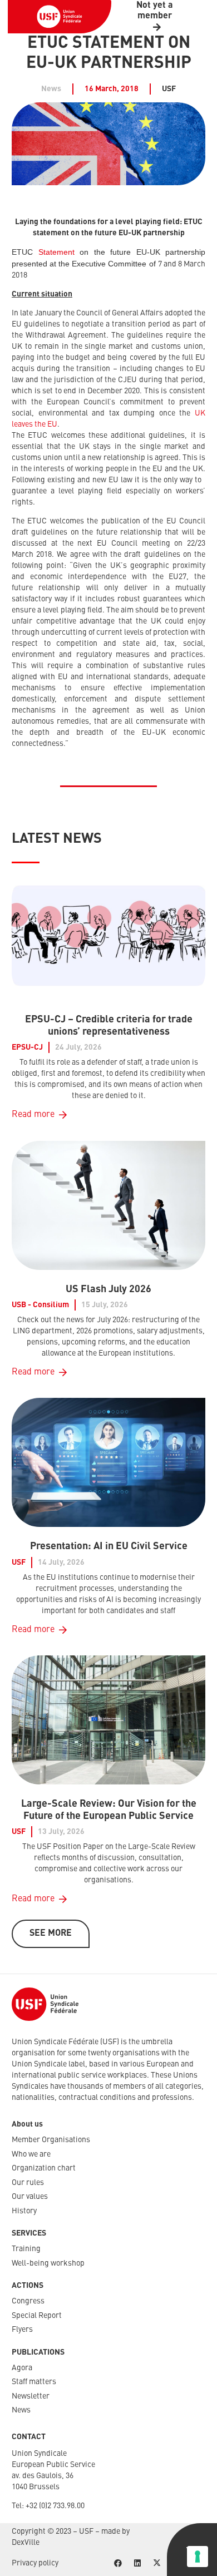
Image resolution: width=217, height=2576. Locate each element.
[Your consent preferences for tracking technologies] (198, 2557)
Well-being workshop (48, 2263)
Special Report (37, 2316)
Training (26, 2249)
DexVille (26, 2543)
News (21, 2410)
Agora (22, 2368)
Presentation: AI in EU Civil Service (109, 1546)
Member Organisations (51, 2140)
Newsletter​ (31, 2396)
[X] (157, 2563)
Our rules (28, 2183)
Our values (30, 2197)
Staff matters (34, 2382)
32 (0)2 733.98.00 (57, 2506)
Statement (56, 252)
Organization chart (44, 2168)
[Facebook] (118, 2563)
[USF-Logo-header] (60, 17)
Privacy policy (35, 2563)
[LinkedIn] (137, 2563)
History (24, 2211)
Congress (28, 2301)
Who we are (31, 2154)
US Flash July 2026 (108, 1289)
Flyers (22, 2330)
